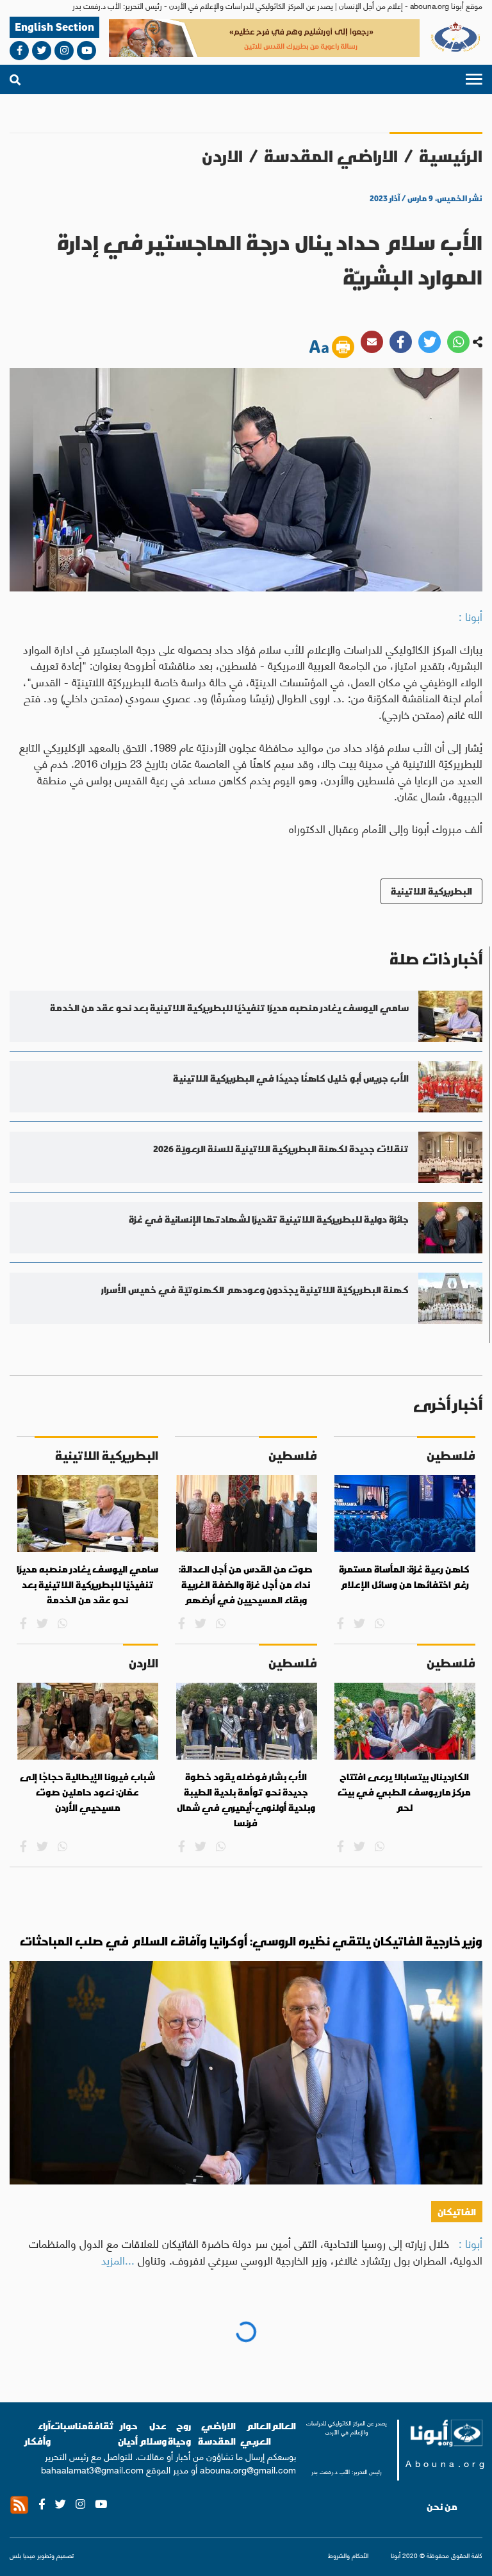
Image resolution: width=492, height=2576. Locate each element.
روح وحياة (453, 2385)
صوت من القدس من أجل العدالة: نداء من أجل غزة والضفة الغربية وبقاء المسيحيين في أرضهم (246, 1584)
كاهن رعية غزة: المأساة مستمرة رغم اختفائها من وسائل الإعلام (404, 1577)
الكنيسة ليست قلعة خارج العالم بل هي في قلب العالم (329, 2342)
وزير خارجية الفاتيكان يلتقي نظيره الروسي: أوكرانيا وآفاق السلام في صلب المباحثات (251, 1941)
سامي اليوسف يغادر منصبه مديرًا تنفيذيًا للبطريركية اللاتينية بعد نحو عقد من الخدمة (87, 1584)
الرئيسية (451, 156)
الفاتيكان (457, 2212)
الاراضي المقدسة (331, 156)
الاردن (222, 156)
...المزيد (118, 2259)
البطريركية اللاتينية (431, 891)
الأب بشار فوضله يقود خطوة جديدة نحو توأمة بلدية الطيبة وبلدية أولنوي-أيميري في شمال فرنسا (246, 1800)
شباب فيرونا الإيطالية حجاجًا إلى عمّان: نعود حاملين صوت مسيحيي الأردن (87, 1792)
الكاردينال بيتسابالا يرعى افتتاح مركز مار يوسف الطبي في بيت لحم (404, 1792)
